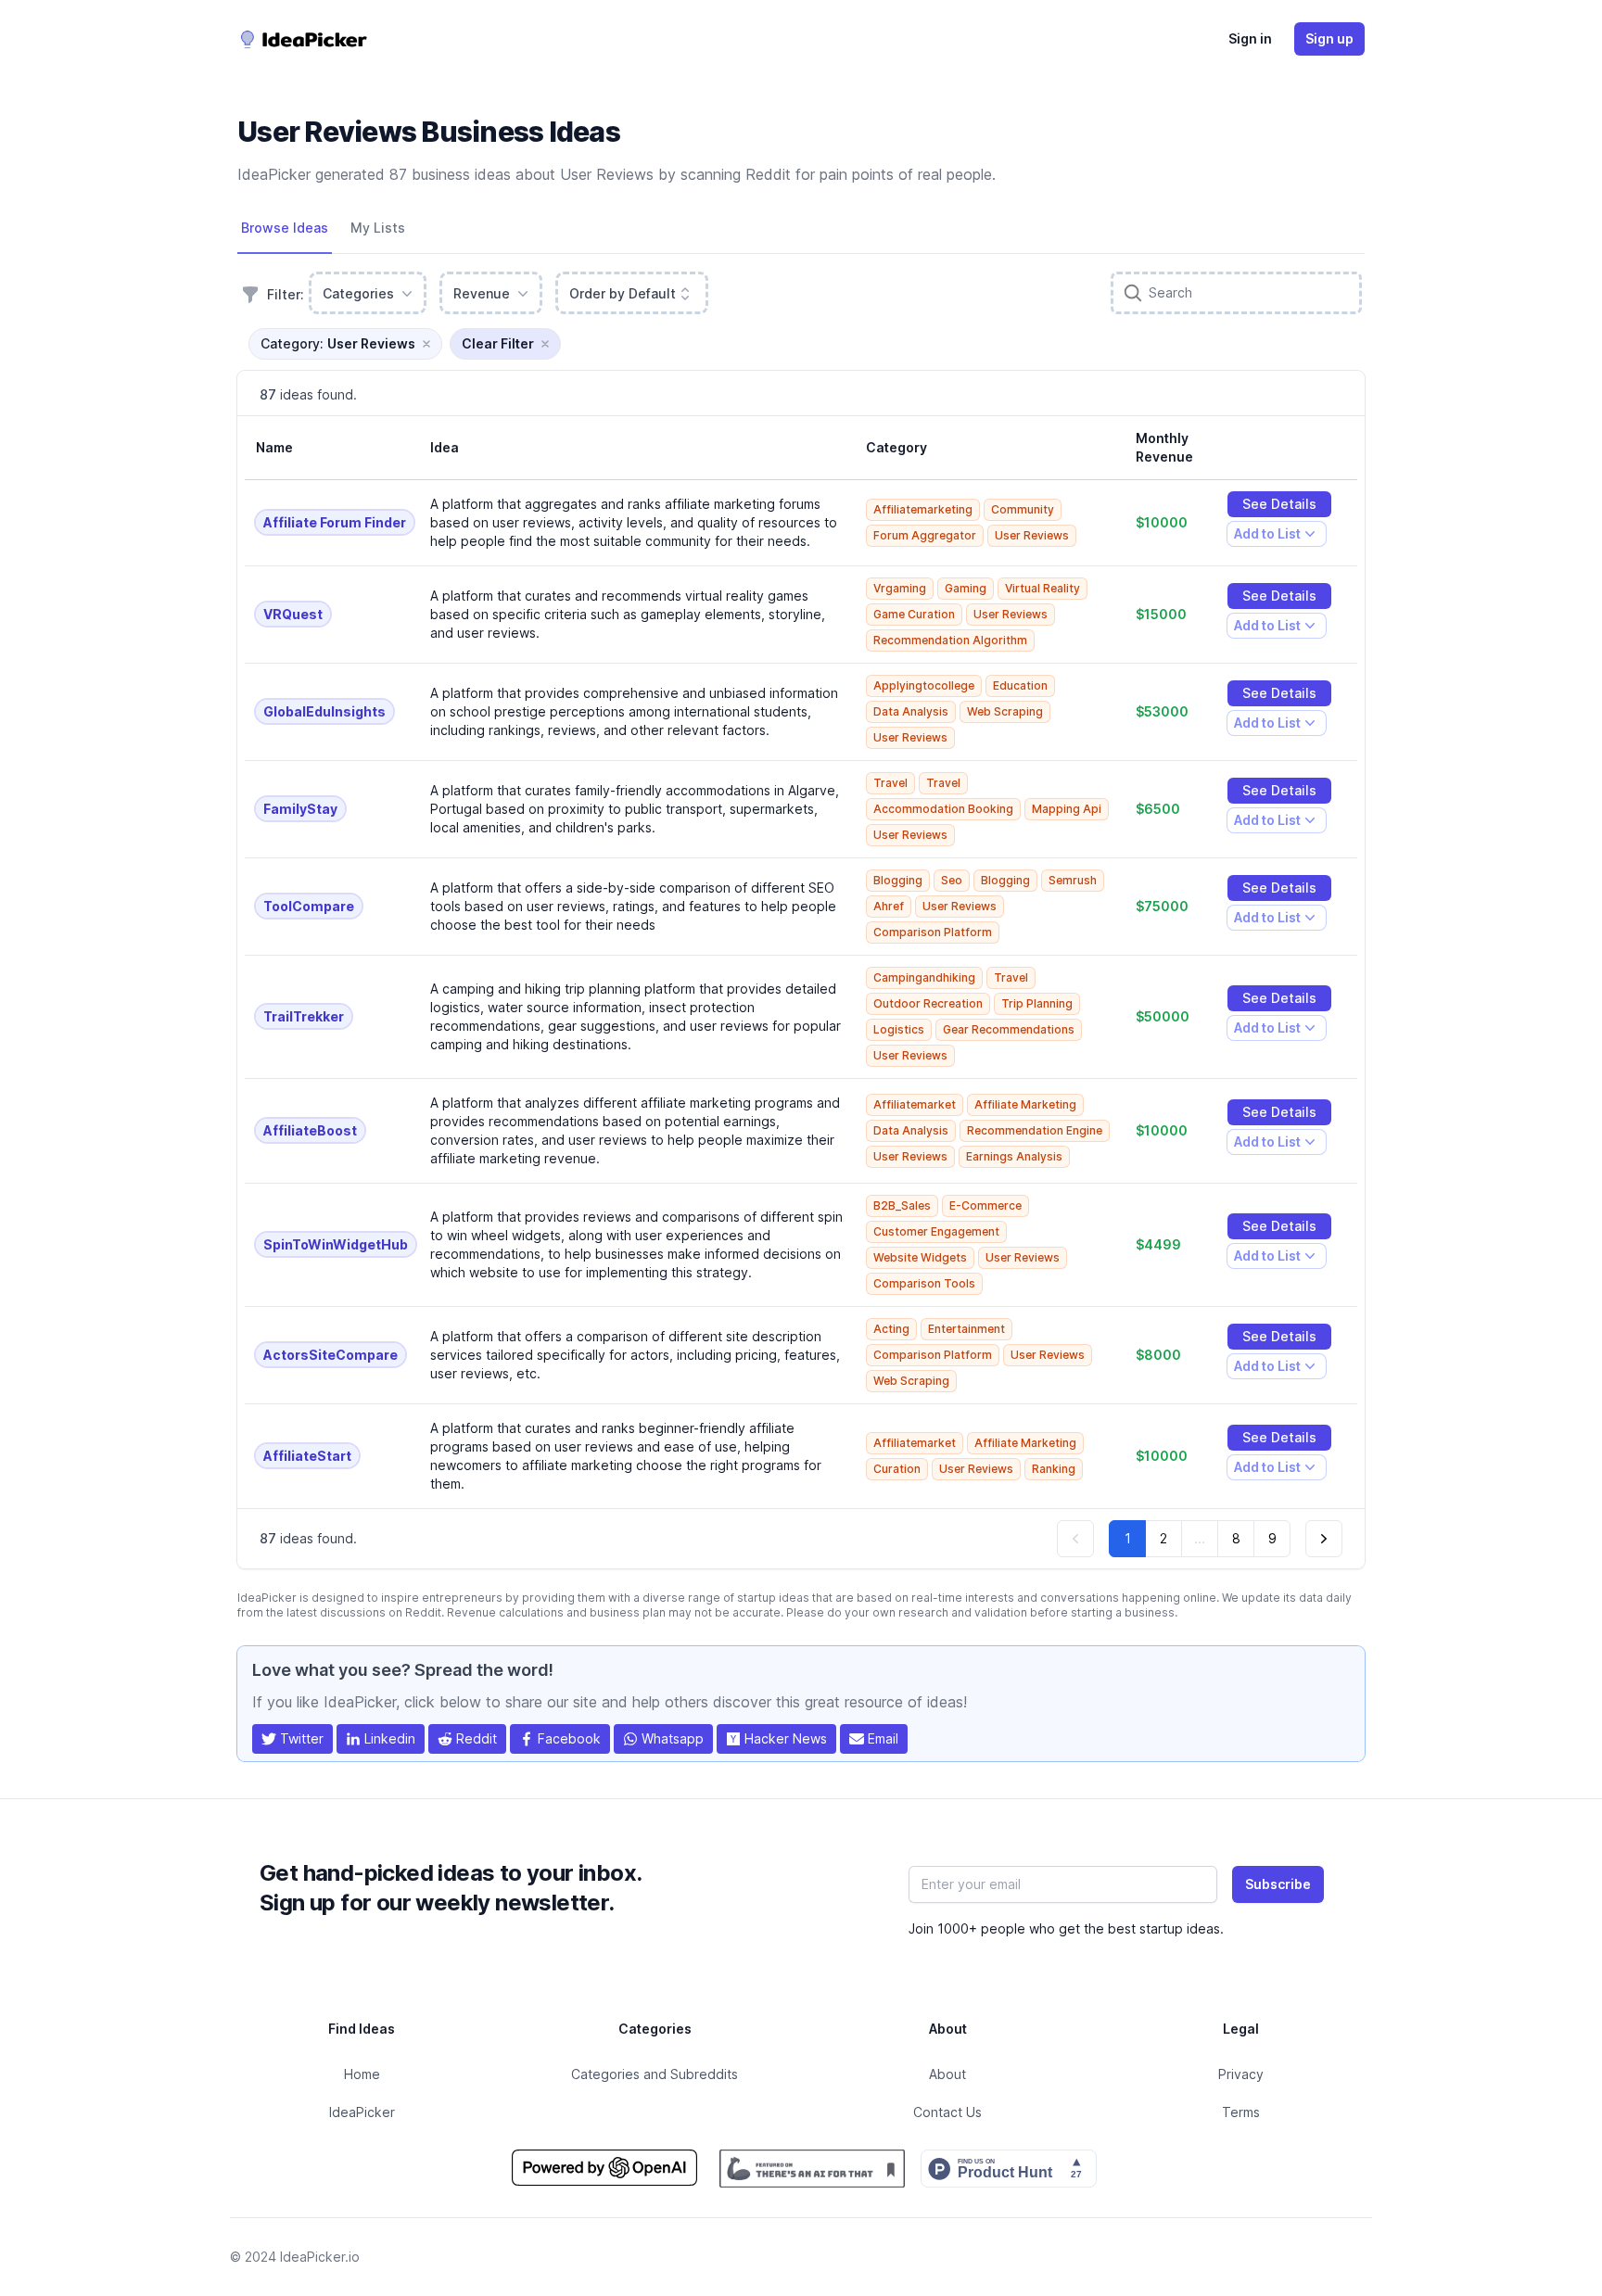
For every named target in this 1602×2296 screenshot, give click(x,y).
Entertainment (966, 1329)
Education (1020, 685)
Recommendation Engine (1035, 1130)
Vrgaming (900, 588)
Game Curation (914, 614)
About (947, 2074)
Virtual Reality (1043, 588)
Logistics (899, 1029)
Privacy (1241, 2074)
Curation (897, 1469)
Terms (1241, 2112)
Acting (891, 1329)
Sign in (1250, 38)
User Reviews (1032, 535)
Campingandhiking (924, 977)
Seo (952, 880)
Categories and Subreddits (655, 2074)
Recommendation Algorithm (950, 640)
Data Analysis (911, 711)
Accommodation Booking (943, 809)
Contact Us (947, 2112)
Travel (890, 783)
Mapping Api (1067, 809)
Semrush (1073, 880)
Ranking (1054, 1469)
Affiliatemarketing (923, 509)
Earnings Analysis (1014, 1156)
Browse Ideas (285, 228)
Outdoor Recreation (928, 1003)
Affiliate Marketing (1025, 1104)
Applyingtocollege (924, 685)
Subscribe (1278, 1884)
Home (362, 2074)
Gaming (966, 588)
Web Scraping (1005, 711)
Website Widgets (920, 1257)
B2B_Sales (902, 1205)
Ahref (889, 906)
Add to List (1267, 536)
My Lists (378, 228)
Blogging (898, 880)
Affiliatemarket (915, 1104)
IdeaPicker (362, 2112)
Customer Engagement (936, 1231)
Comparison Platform (933, 932)
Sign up (1329, 38)
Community (1023, 509)
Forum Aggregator (925, 535)
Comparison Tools (924, 1283)
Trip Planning (1037, 1003)
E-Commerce (985, 1205)
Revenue (482, 293)
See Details (1279, 504)
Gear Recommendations (1009, 1029)
